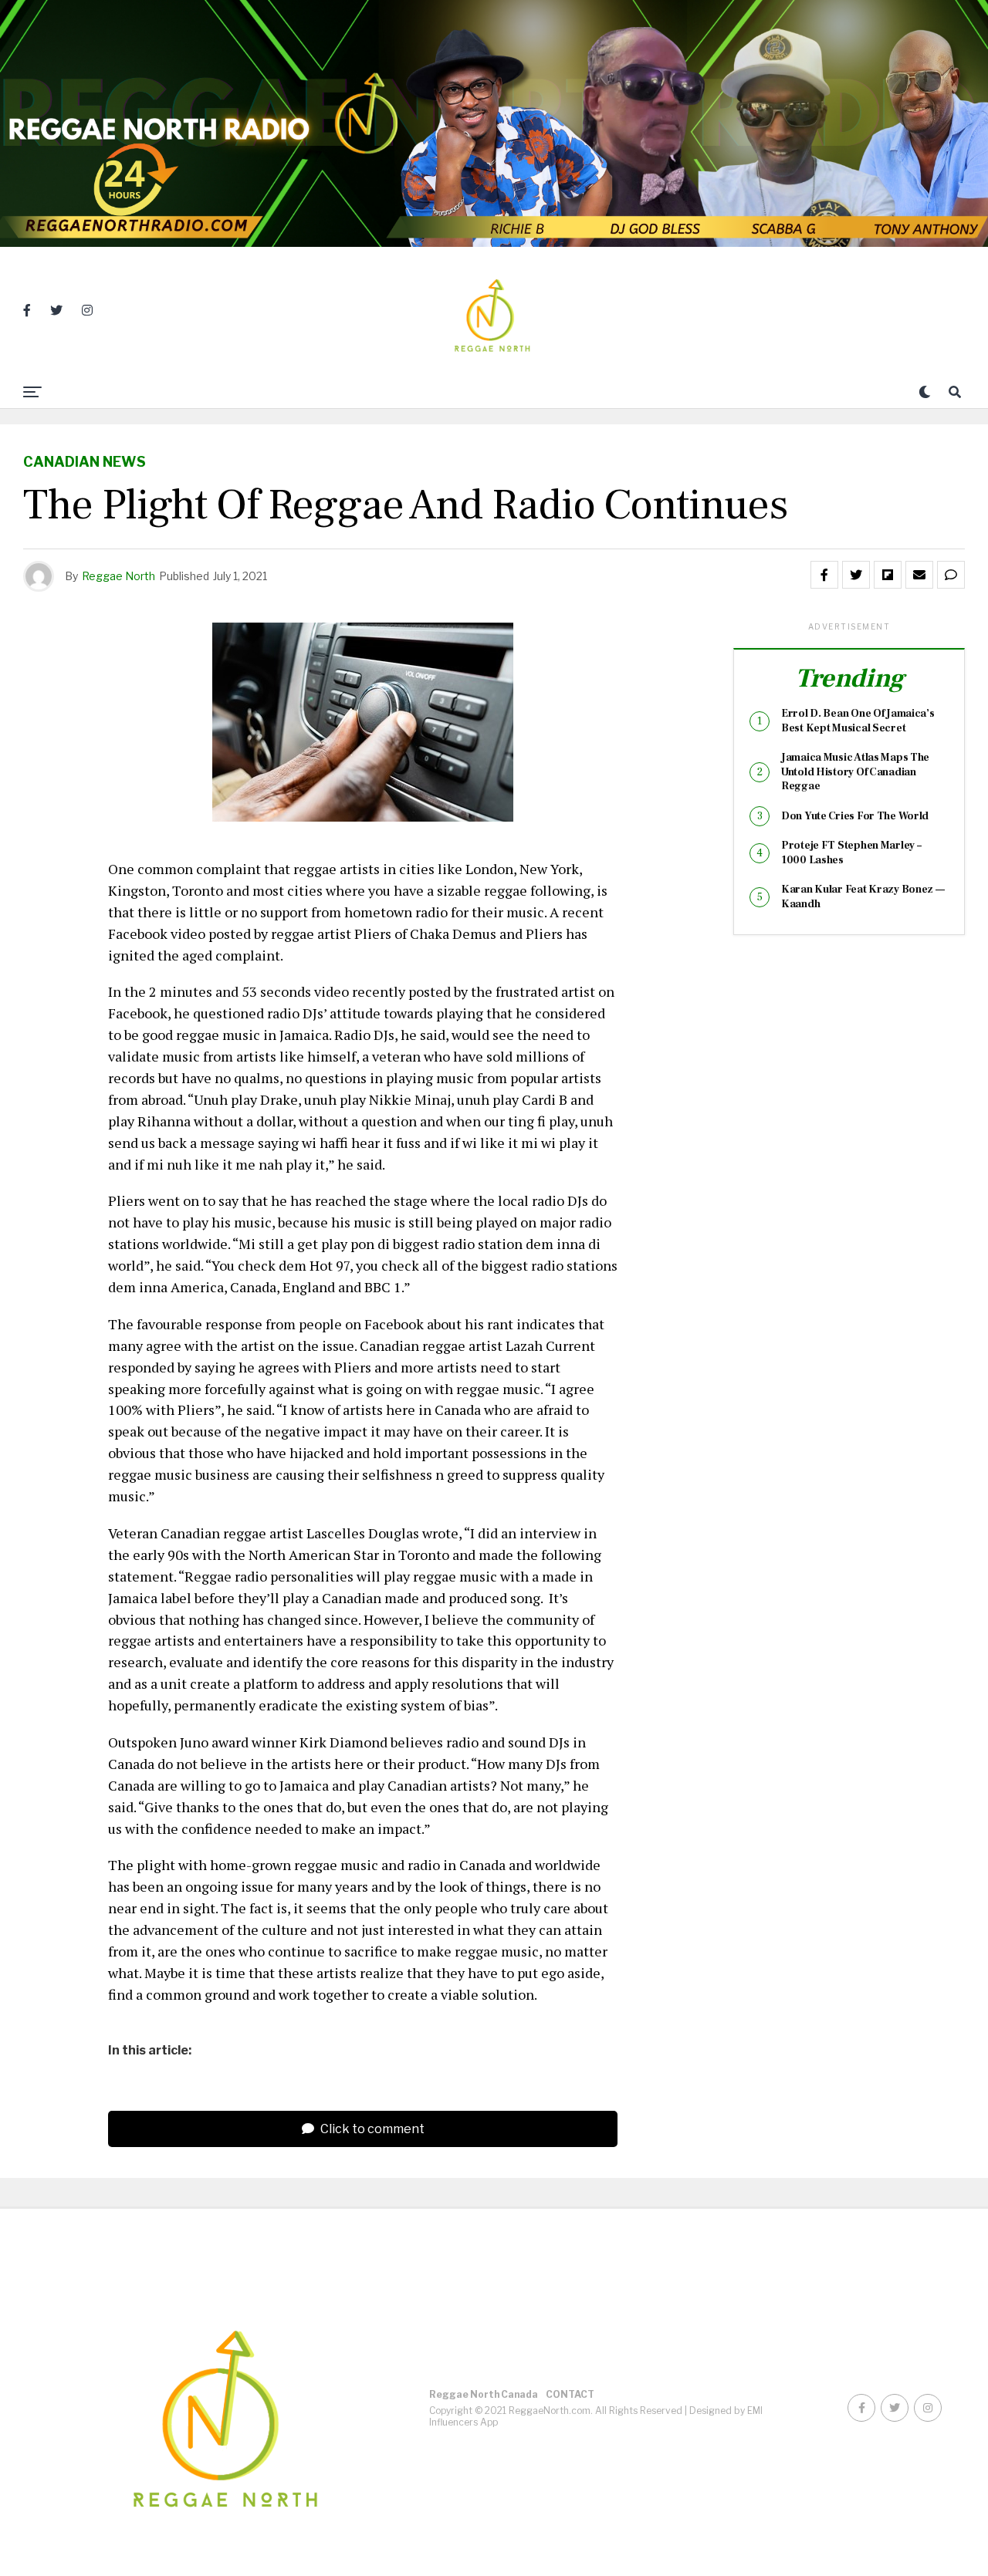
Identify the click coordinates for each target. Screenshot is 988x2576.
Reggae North (118, 576)
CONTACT (570, 2394)
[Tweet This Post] (856, 575)
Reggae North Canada (484, 2394)
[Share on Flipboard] (888, 575)
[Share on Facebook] (824, 575)
